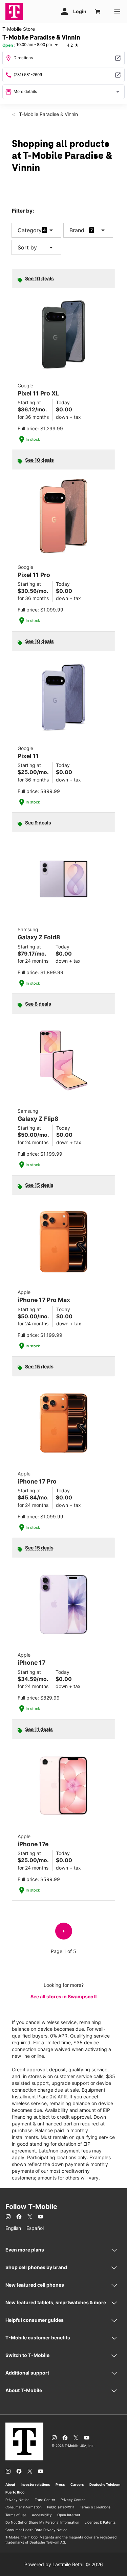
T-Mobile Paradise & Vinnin (48, 114)
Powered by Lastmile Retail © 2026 (64, 2564)
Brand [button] (77, 230)
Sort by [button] (36, 247)
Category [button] (30, 230)
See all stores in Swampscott (64, 1996)
